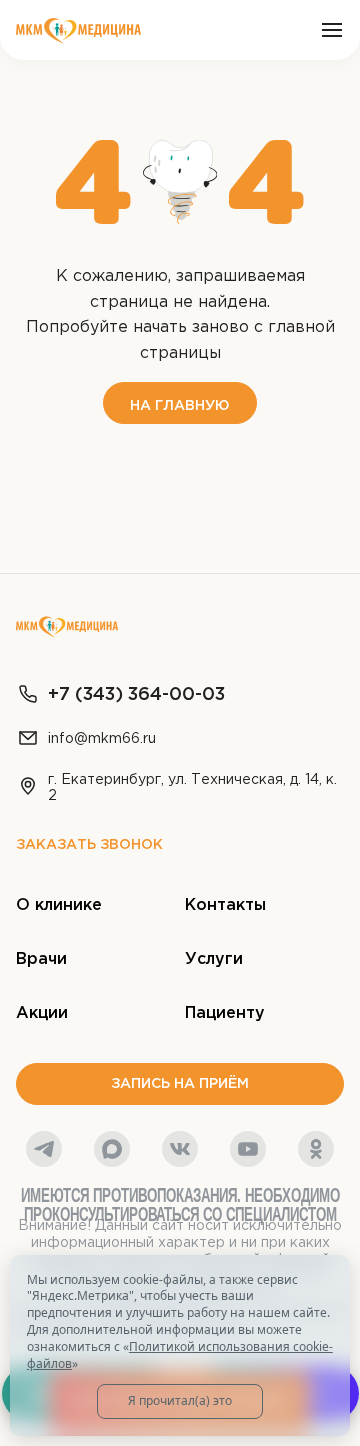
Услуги (214, 959)
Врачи (41, 959)
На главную (180, 406)
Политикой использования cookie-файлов (180, 1355)
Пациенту (225, 1013)
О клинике (59, 905)
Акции (42, 1013)
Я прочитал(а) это (180, 1400)
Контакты (225, 905)
